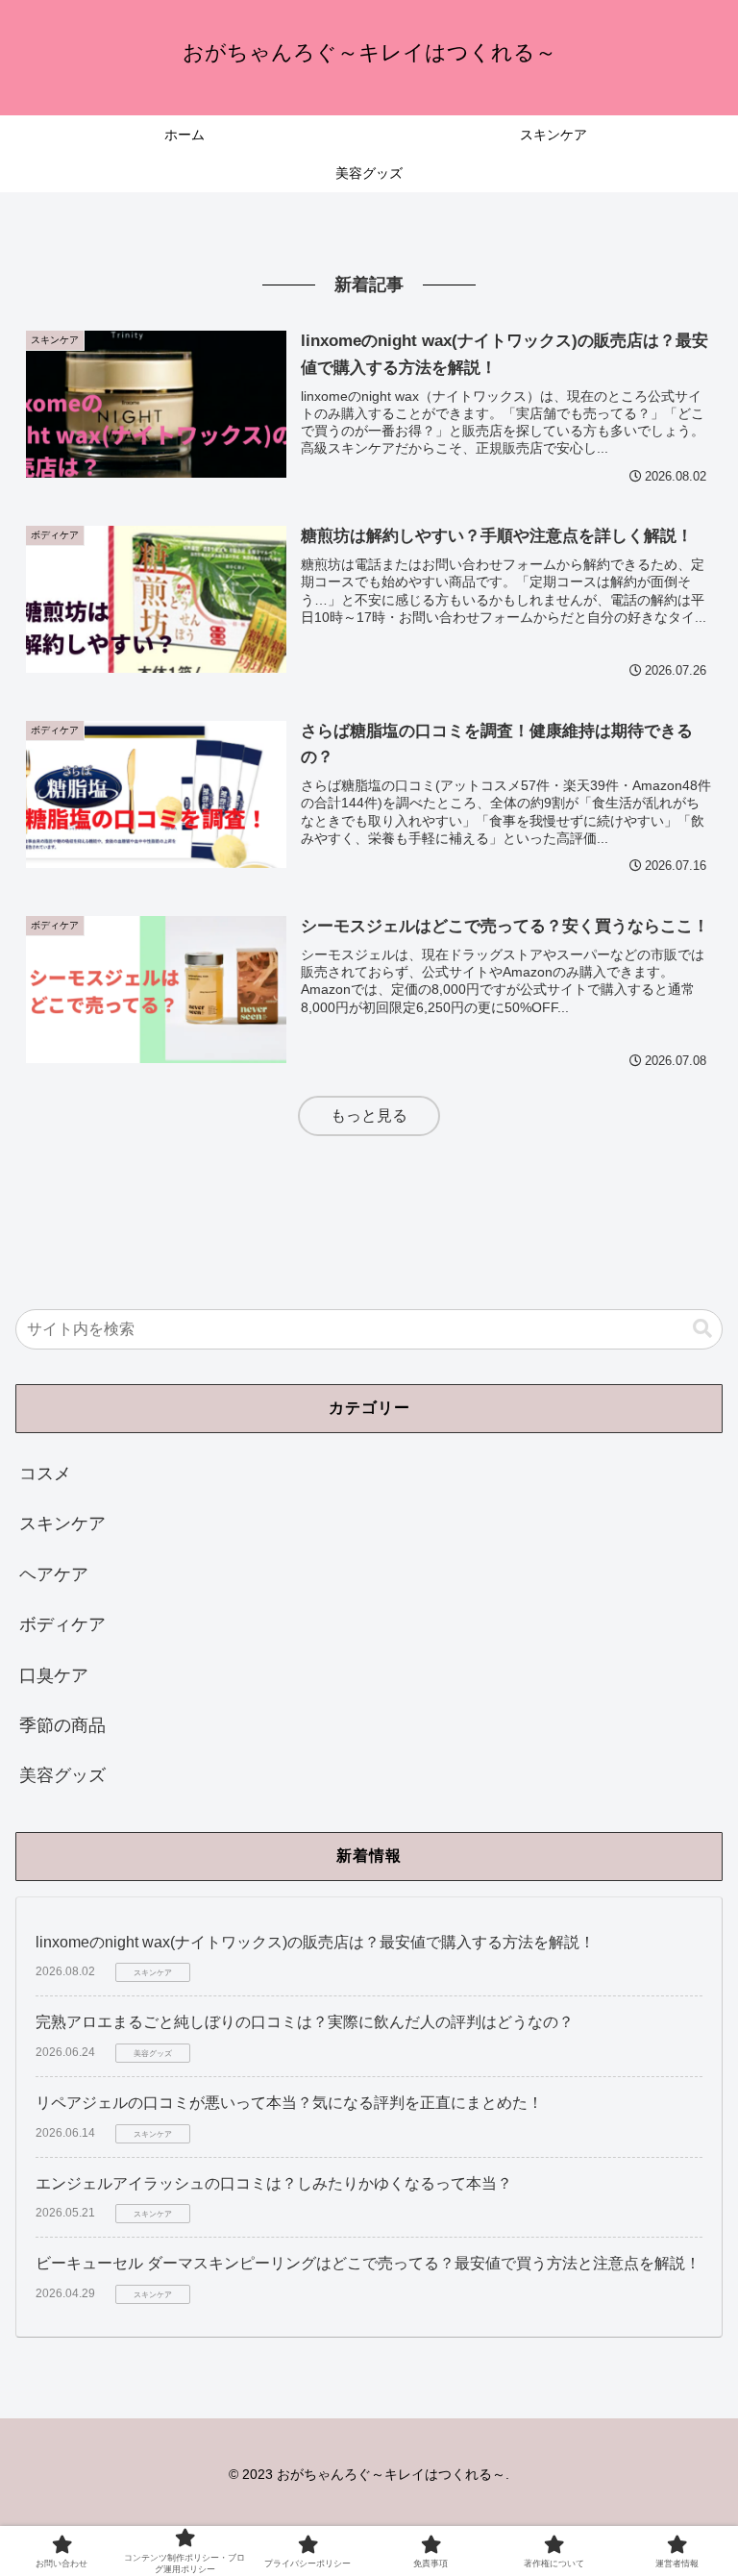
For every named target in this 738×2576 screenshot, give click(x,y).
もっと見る (369, 1115)
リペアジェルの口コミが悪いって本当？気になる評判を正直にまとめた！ (289, 2103)
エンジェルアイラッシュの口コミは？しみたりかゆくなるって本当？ (274, 2183)
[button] (702, 1329)
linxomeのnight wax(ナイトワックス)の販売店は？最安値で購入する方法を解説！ (315, 1942)
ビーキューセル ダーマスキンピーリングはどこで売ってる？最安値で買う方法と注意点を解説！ (368, 2263)
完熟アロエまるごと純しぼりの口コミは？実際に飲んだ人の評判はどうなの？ (305, 2022)
